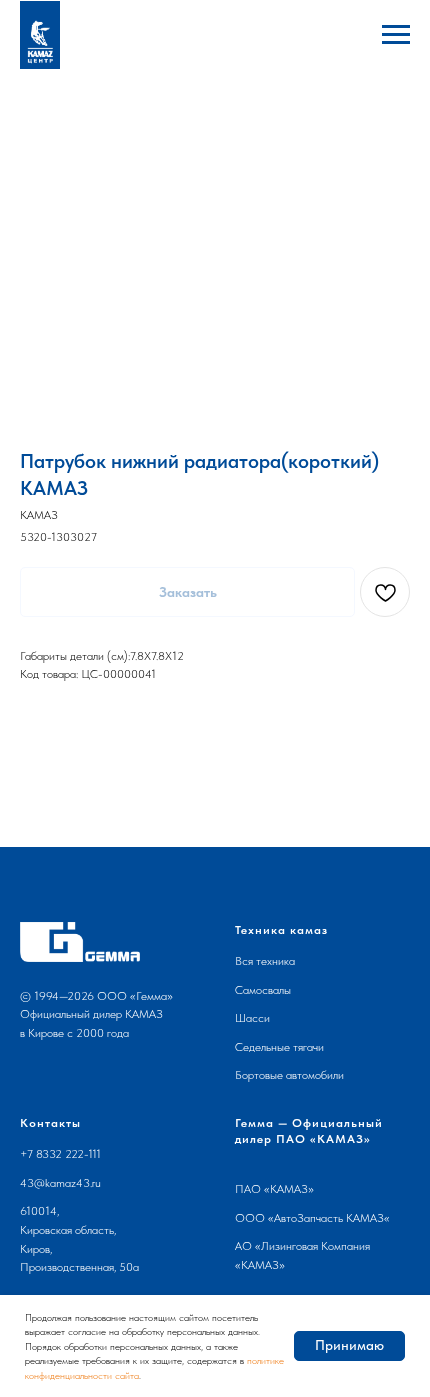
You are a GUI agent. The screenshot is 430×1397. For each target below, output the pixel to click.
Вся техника (265, 961)
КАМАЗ (289, 1189)
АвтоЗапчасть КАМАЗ (329, 1218)
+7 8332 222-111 (60, 1154)
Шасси (252, 1018)
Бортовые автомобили (289, 1075)
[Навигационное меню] (396, 35)
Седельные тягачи (279, 1047)
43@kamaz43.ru (60, 1183)
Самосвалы (263, 990)
